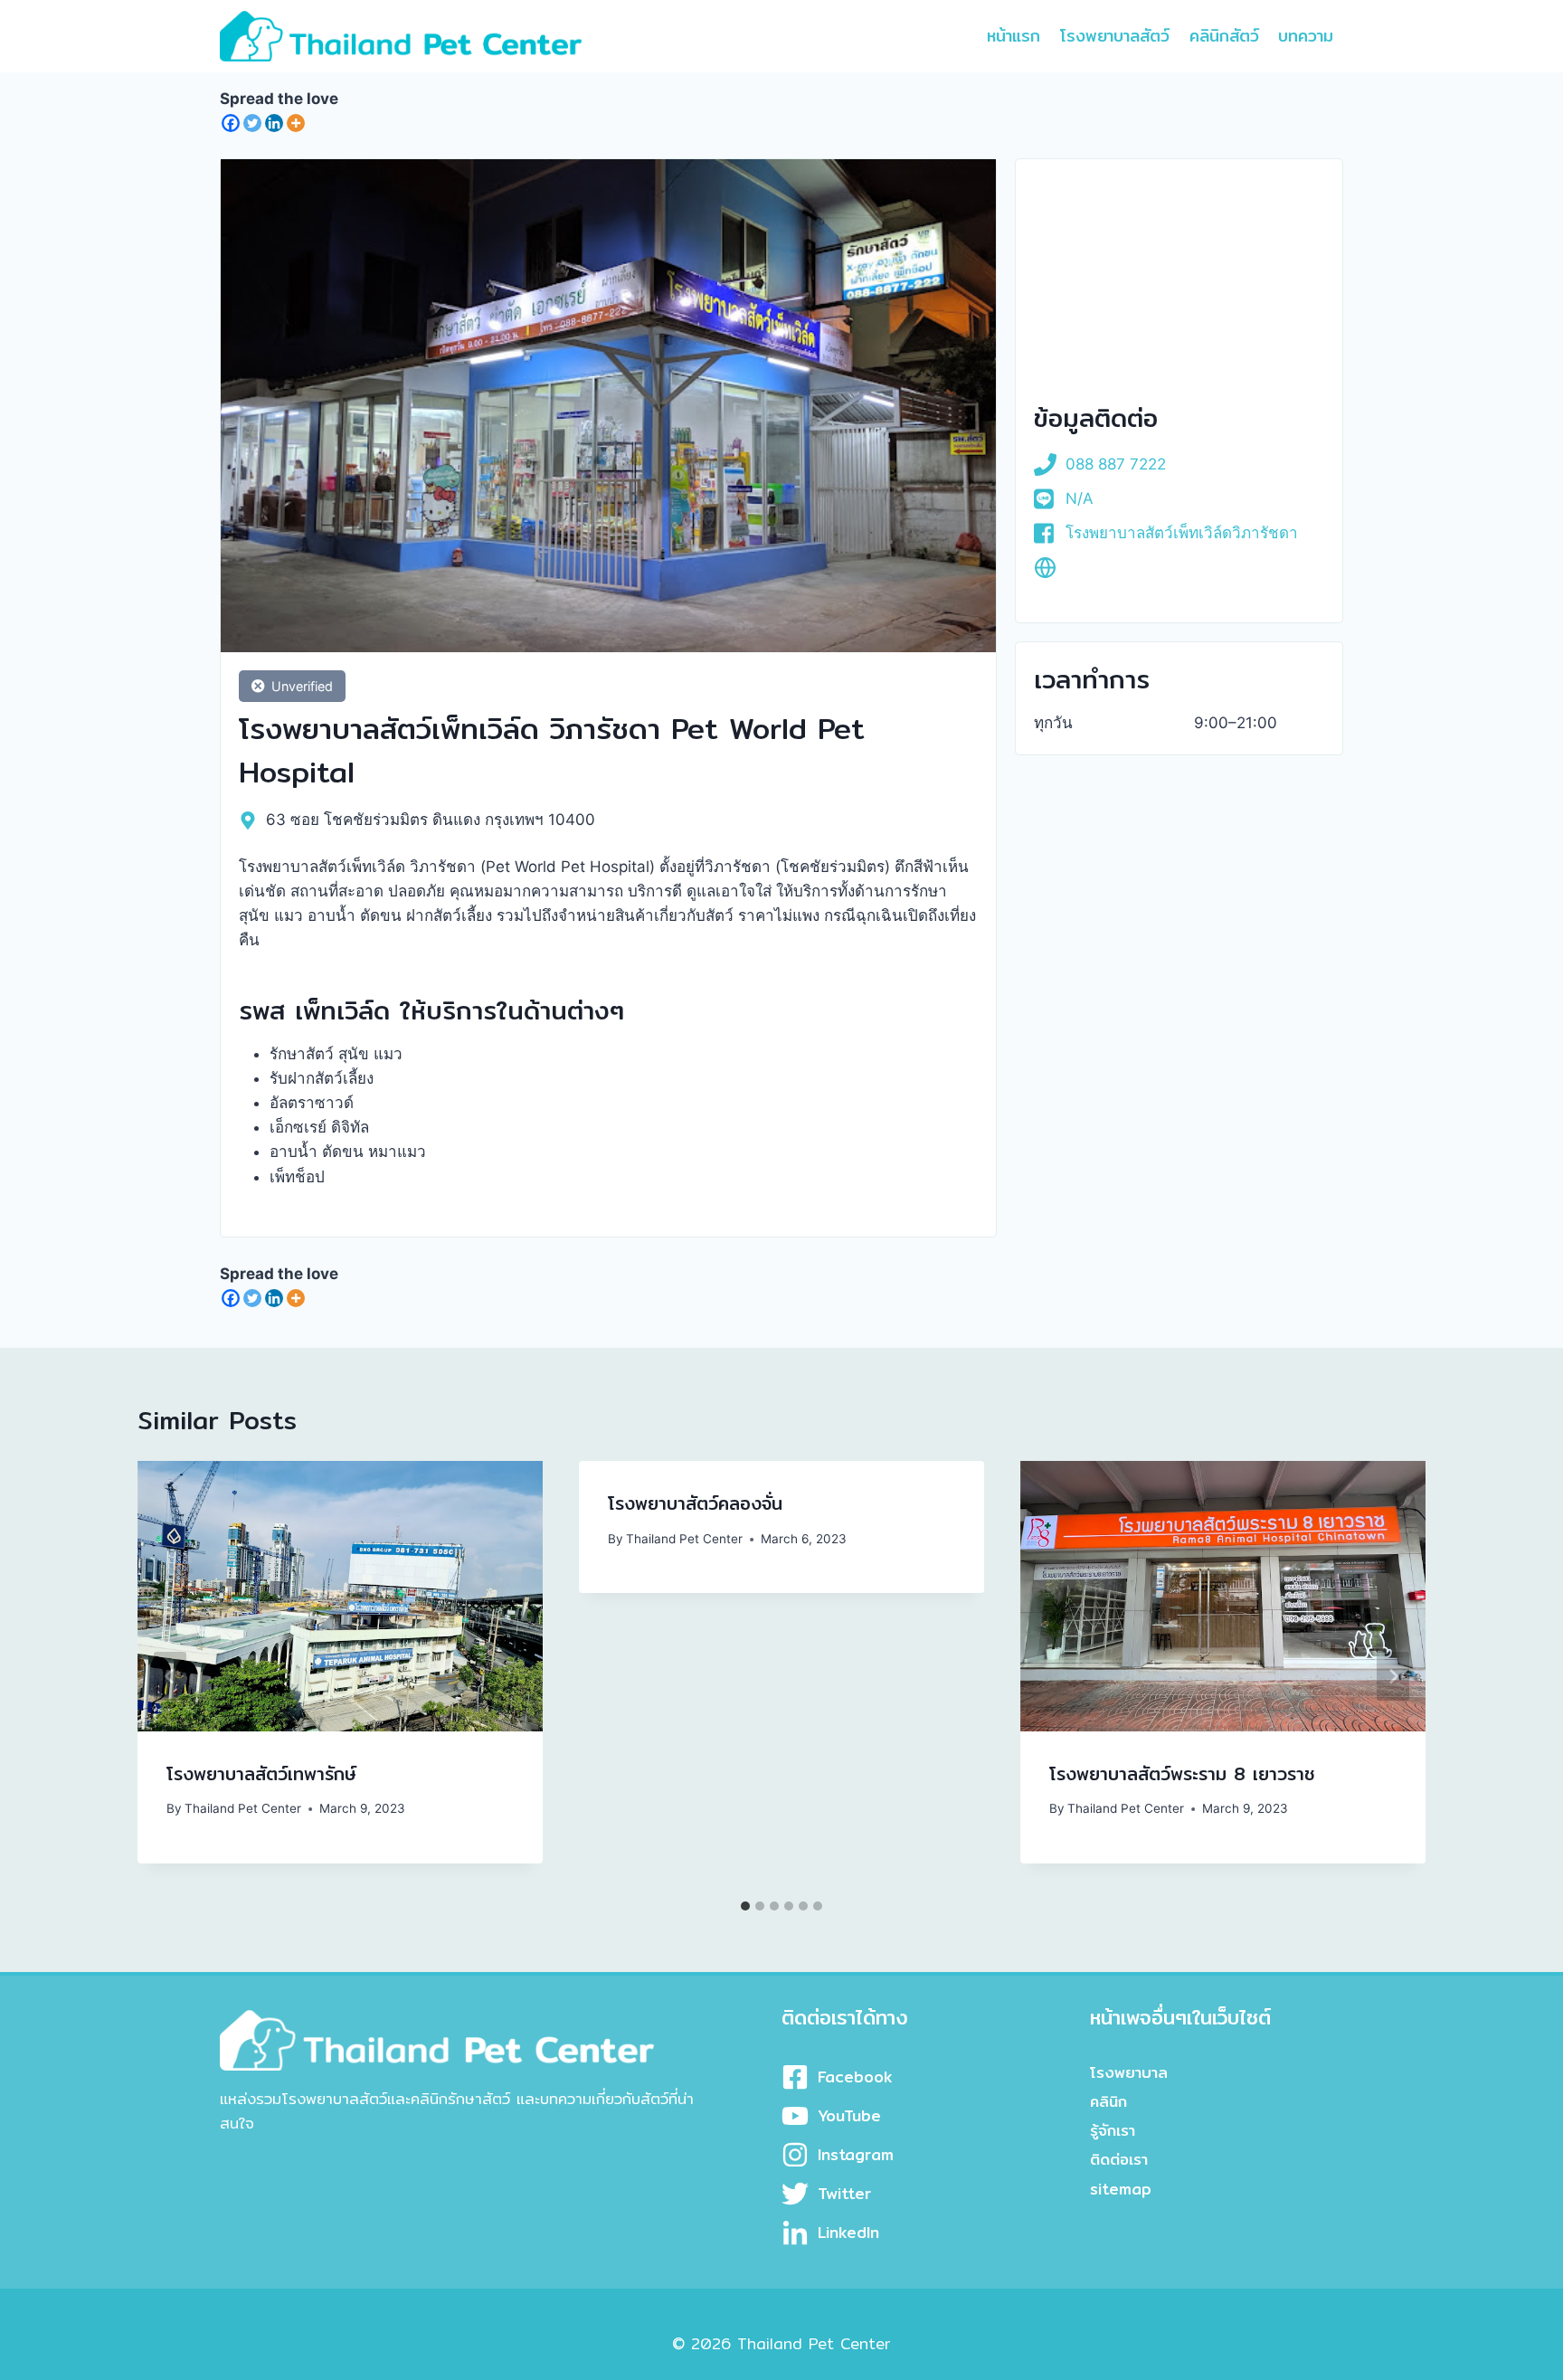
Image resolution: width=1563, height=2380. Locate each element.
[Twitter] (252, 123)
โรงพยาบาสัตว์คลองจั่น (695, 1503)
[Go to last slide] (170, 1676)
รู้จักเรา (1113, 2130)
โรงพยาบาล (1129, 2072)
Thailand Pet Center (243, 1808)
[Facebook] (231, 123)
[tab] (745, 1906)
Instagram (856, 2154)
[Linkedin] (274, 123)
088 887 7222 (1116, 464)
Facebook (855, 2077)
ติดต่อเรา (1119, 2159)
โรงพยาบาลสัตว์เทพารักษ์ (261, 1773)
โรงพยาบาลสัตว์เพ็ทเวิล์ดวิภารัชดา (1182, 533)
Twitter (844, 2193)
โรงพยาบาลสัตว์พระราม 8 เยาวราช (1182, 1773)
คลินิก (1108, 2101)
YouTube (849, 2115)
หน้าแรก (1014, 36)
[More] (296, 123)
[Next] (1393, 1676)
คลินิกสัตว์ (1224, 36)
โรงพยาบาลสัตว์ (1115, 36)
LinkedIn (848, 2232)
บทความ (1306, 36)
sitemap (1121, 2189)
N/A (1080, 498)
